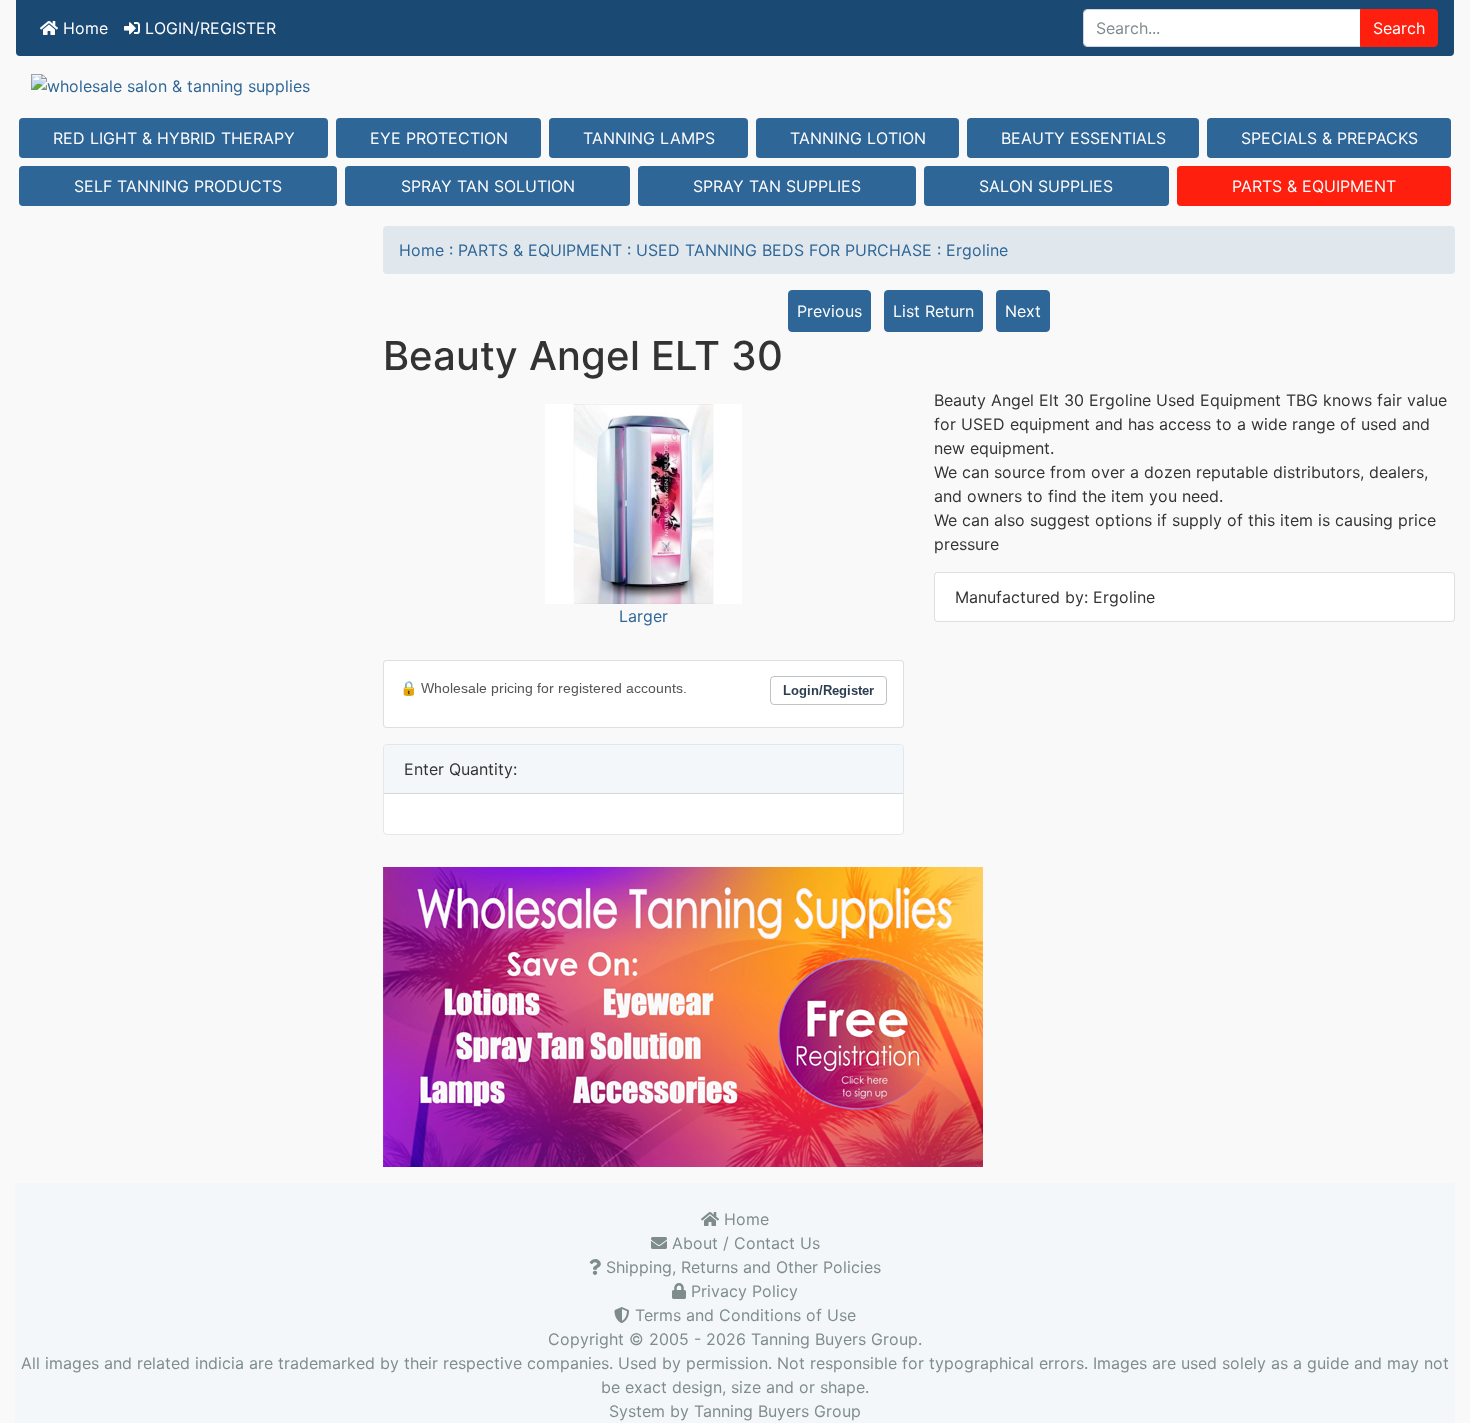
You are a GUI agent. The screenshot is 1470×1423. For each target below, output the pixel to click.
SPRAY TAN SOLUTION (488, 186)
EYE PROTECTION (439, 138)
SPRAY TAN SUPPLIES (777, 186)
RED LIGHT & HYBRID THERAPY (174, 138)
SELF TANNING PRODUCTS (178, 186)
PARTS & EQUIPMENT (1314, 186)
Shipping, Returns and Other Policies (741, 1267)
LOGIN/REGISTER (208, 28)
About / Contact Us (743, 1243)
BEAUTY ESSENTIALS (1083, 138)
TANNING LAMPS (649, 138)
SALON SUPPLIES (1046, 186)
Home (83, 28)
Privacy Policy (742, 1291)
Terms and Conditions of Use (743, 1315)
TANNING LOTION (858, 138)
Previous (829, 311)
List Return (933, 311)
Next (1023, 311)
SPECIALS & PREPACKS (1329, 138)
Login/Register (828, 690)
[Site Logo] (735, 85)
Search (1399, 28)
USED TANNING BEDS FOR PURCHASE (784, 250)
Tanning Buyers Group (834, 1339)
